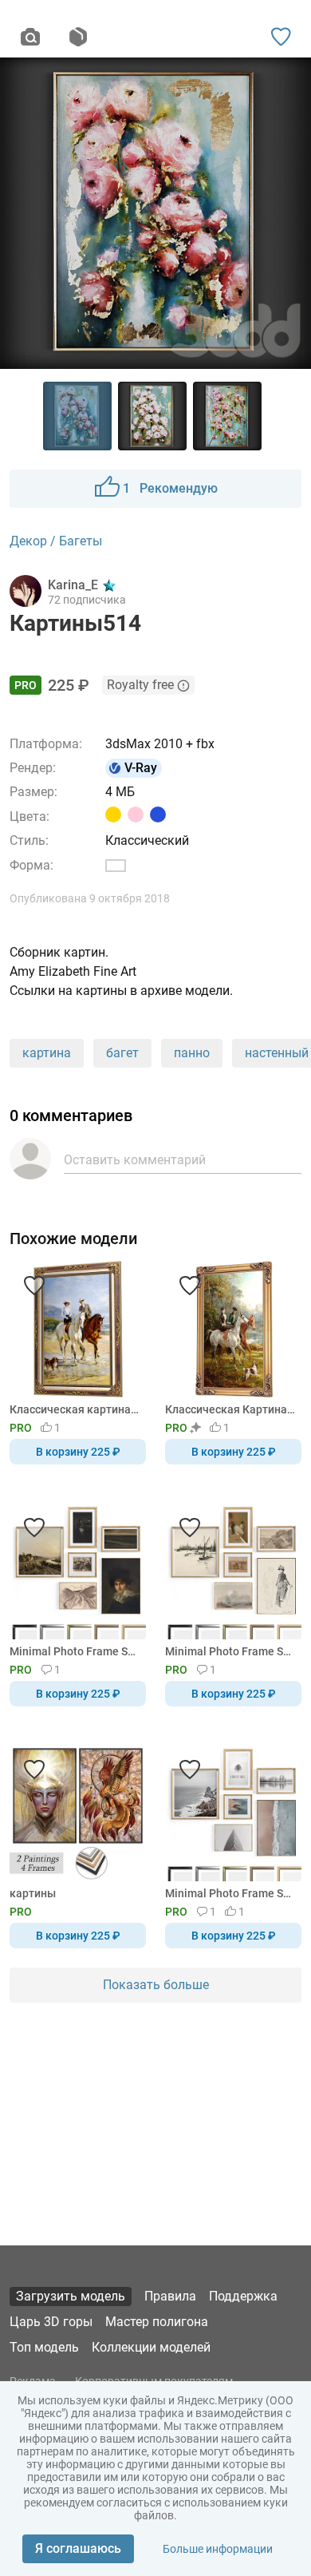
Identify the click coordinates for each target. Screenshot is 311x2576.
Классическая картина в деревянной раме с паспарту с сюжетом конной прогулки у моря (75, 1409)
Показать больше (156, 1985)
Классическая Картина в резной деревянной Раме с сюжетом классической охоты (230, 1409)
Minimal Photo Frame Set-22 (230, 1651)
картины (33, 1893)
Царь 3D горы (51, 2322)
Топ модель (44, 2347)
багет (122, 1053)
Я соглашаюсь (78, 2548)
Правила (170, 2296)
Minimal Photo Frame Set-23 (75, 1651)
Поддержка (243, 2296)
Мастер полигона (157, 2322)
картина (47, 1053)
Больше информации (218, 2549)
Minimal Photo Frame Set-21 (230, 1893)
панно (192, 1053)
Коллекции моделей (151, 2347)
